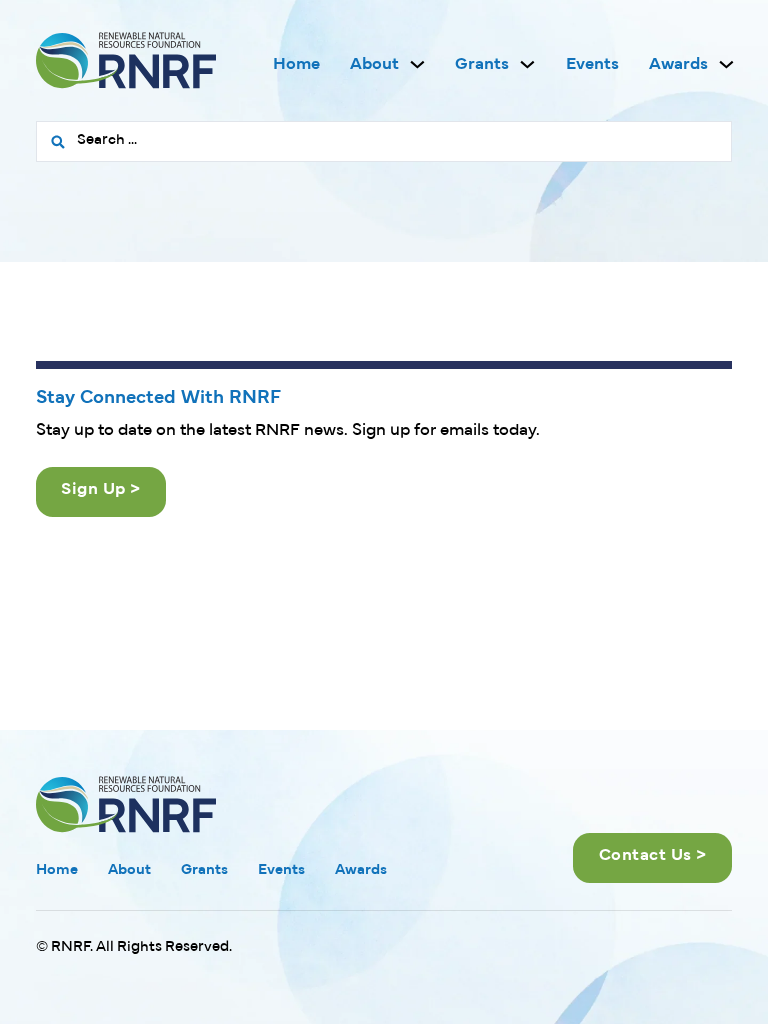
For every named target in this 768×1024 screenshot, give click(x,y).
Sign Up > (101, 489)
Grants (482, 64)
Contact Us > (653, 855)
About (374, 64)
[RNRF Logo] (126, 64)
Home (296, 64)
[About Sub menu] (417, 64)
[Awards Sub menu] (726, 64)
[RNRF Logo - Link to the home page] (126, 803)
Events (592, 64)
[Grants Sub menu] (527, 64)
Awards (678, 64)
